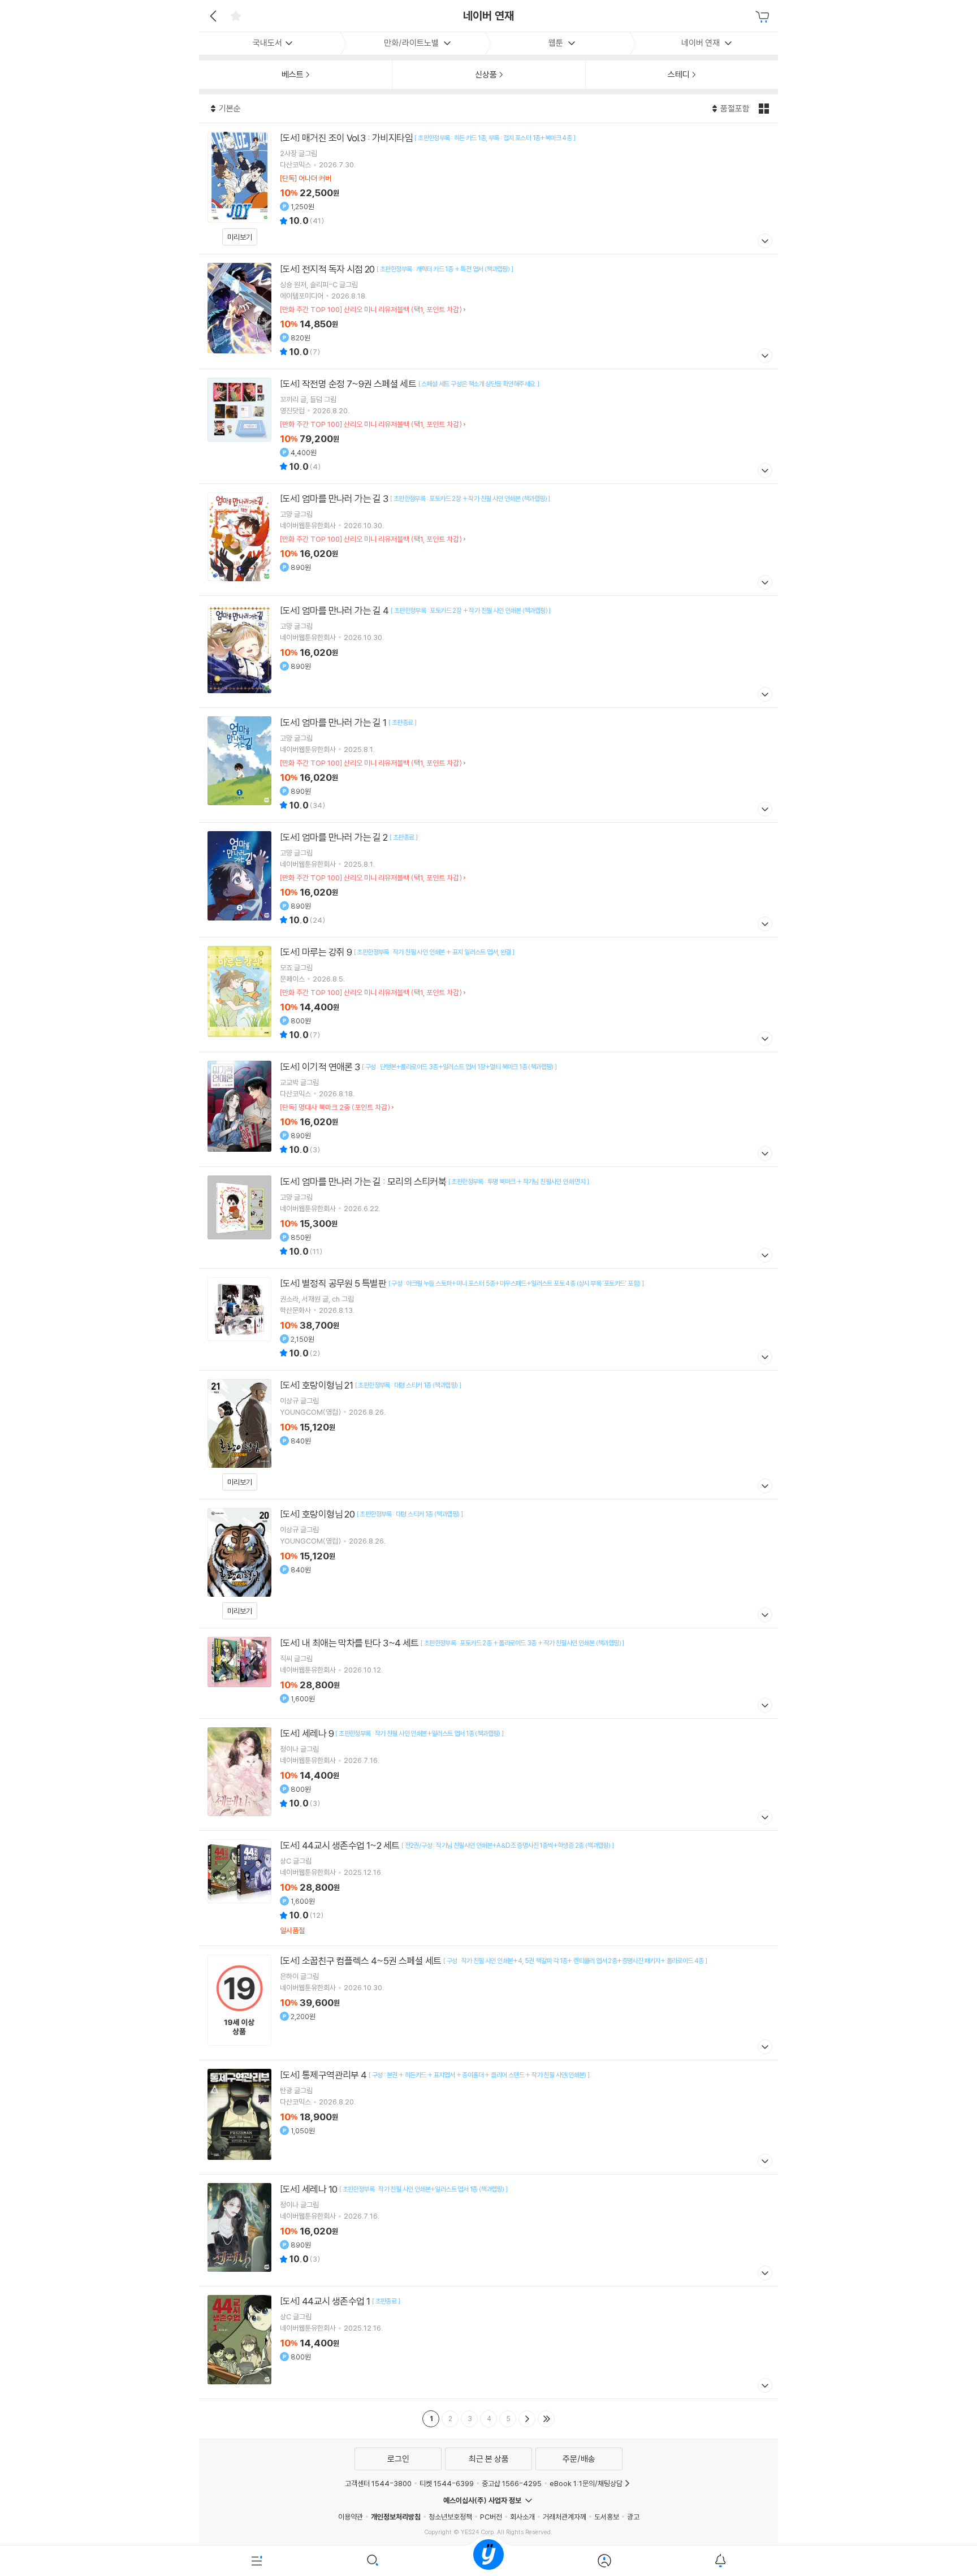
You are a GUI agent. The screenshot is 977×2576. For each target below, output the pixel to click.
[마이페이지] (604, 2561)
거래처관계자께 (565, 2517)
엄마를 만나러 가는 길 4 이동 (488, 652)
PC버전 (491, 2517)
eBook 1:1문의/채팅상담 (586, 2483)
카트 (764, 17)
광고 (633, 2517)
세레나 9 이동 (488, 1775)
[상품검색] (373, 2561)
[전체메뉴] (257, 2561)
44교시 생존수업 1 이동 (488, 2342)
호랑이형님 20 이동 (488, 1564)
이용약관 (351, 2517)
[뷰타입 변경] (765, 109)
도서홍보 (607, 2517)
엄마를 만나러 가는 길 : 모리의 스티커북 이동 (488, 1218)
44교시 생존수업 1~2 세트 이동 (488, 1888)
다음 (527, 2419)
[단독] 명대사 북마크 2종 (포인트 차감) (335, 1107)
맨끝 (546, 2419)
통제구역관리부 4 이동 (488, 2117)
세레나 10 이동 (488, 2230)
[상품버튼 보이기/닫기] (764, 242)
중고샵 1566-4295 (512, 2483)
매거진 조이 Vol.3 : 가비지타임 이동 (488, 189)
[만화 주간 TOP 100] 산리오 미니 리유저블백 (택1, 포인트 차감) (371, 309)
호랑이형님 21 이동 (488, 1435)
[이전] (212, 16)
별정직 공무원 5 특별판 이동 (488, 1319)
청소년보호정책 (450, 2517)
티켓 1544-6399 (447, 2483)
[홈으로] (488, 2561)
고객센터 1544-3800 (378, 2483)
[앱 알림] (720, 2561)
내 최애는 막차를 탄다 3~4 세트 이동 (488, 1673)
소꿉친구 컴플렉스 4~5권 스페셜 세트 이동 (488, 2003)
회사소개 (522, 2517)
